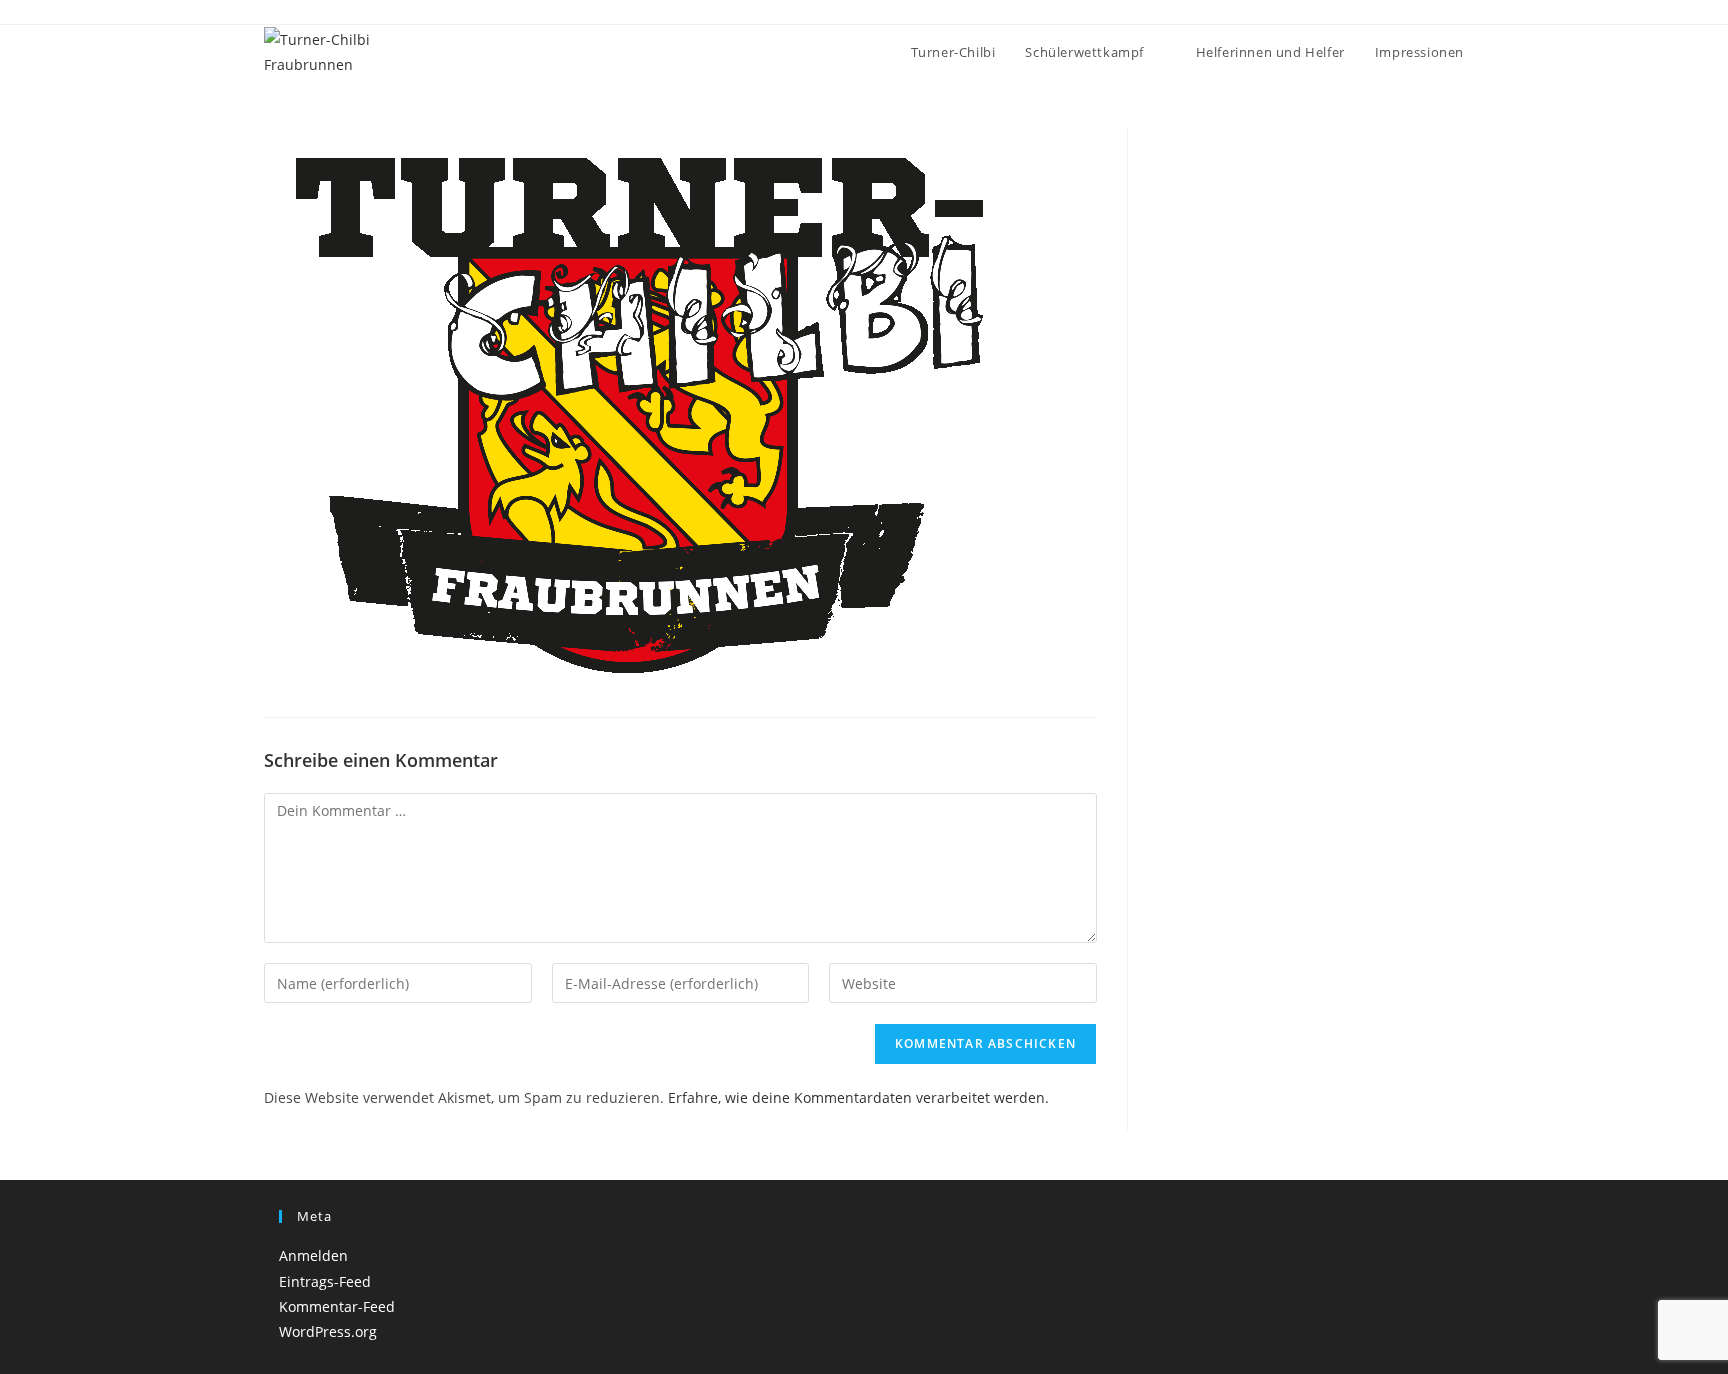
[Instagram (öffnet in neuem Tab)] (1435, 14)
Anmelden (313, 1255)
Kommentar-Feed (337, 1306)
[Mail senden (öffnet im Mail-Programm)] (1455, 14)
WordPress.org (328, 1331)
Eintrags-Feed (325, 1281)
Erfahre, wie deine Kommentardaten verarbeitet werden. (858, 1097)
